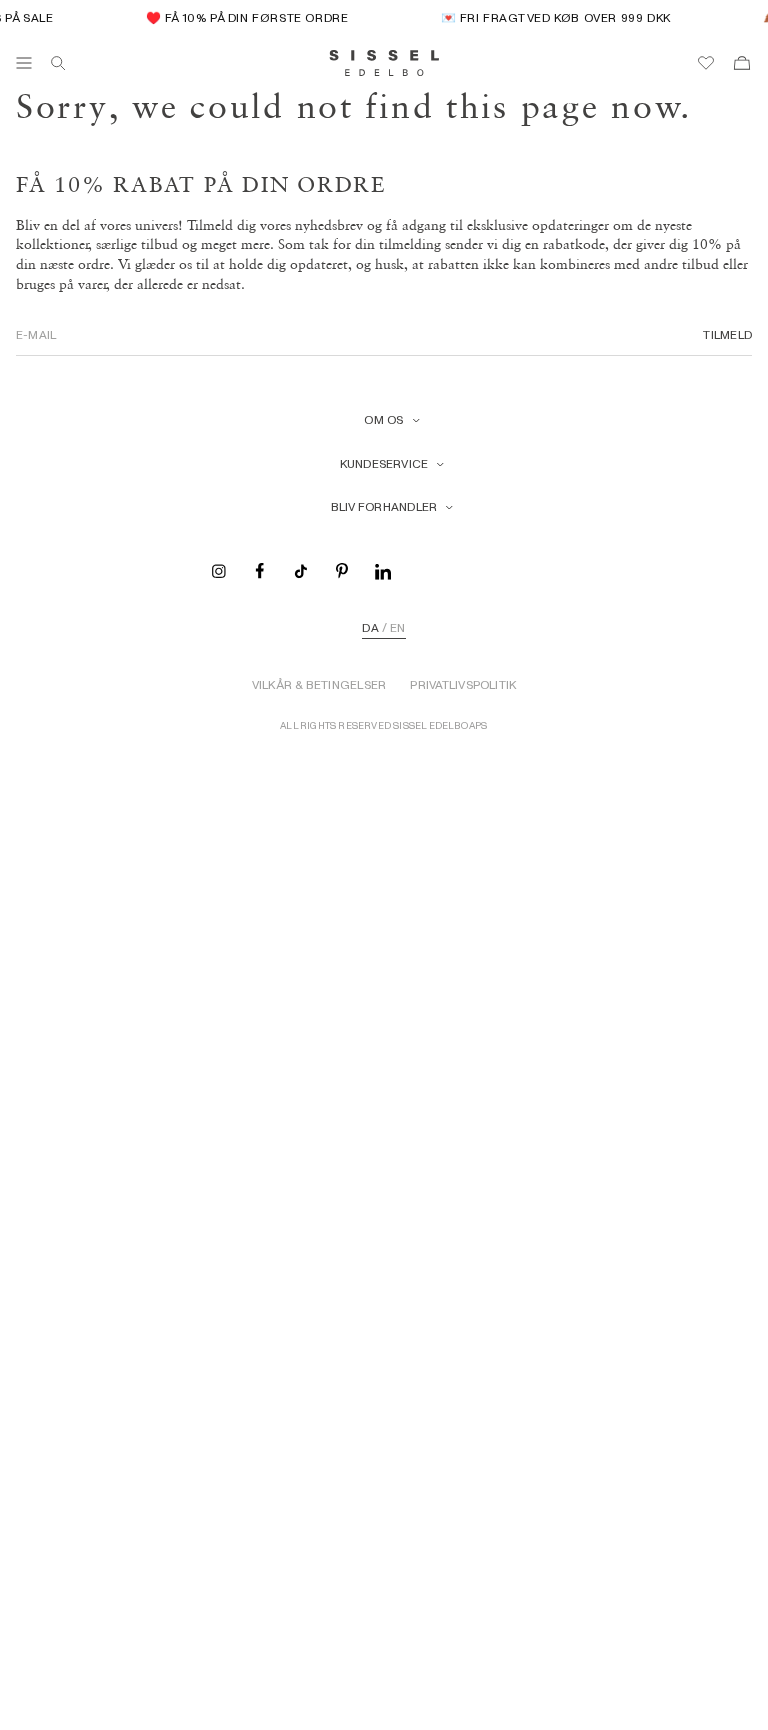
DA (370, 628)
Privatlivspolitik (463, 685)
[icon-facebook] (260, 569)
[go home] (384, 63)
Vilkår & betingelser (319, 685)
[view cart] (742, 63)
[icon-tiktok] (301, 569)
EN (397, 628)
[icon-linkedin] (383, 569)
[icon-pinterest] (342, 569)
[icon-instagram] (219, 569)
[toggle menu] (24, 63)
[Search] (58, 63)
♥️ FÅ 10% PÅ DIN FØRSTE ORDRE (242, 17)
